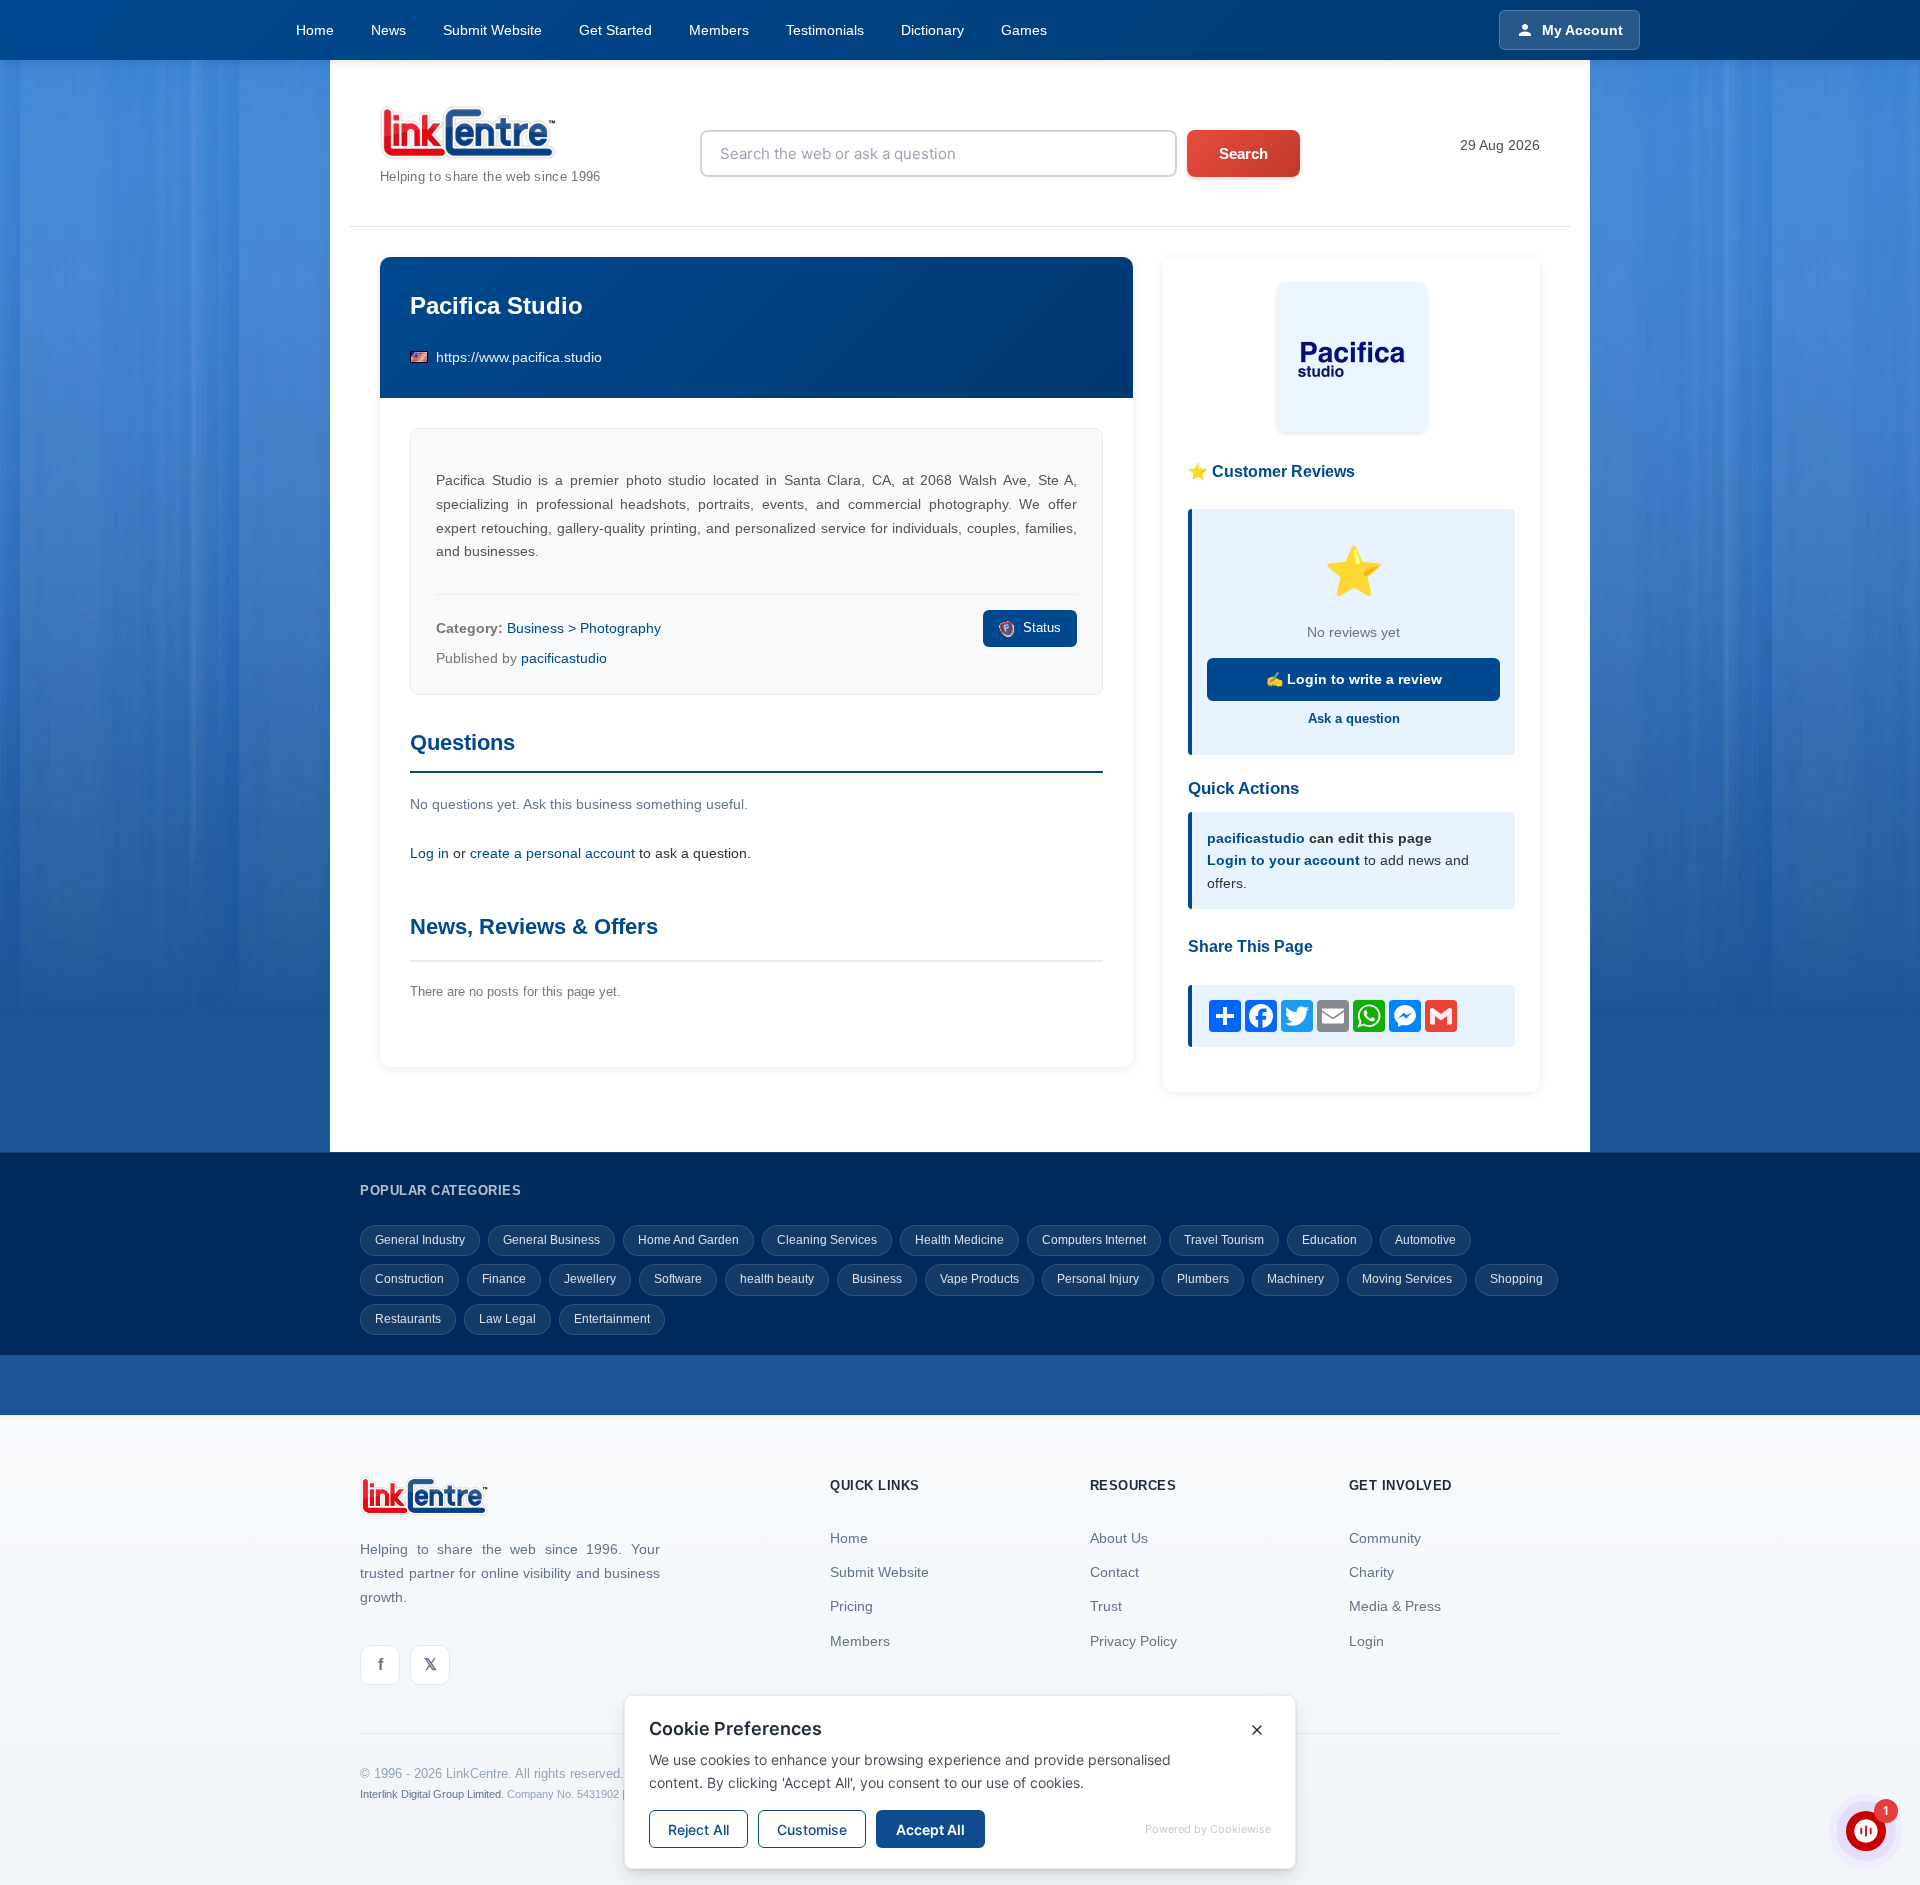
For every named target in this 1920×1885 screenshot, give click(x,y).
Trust (1106, 1606)
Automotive (1425, 1240)
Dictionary (932, 30)
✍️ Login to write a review (1354, 679)
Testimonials (825, 30)
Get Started (615, 30)
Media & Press (1395, 1606)
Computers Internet (1094, 1240)
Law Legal (507, 1319)
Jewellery (590, 1279)
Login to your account (1283, 860)
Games (1024, 30)
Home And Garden (688, 1240)
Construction (409, 1279)
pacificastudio (564, 658)
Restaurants (408, 1319)
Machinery (1295, 1279)
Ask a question (1354, 718)
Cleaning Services (827, 1240)
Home (315, 30)
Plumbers (1203, 1279)
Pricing (851, 1606)
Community (1385, 1538)
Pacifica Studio (496, 305)
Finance (504, 1279)
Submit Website (492, 30)
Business (877, 1279)
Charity (1371, 1572)
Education (1329, 1240)
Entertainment (612, 1319)
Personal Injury (1098, 1279)
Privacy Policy (1133, 1641)
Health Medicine (959, 1240)
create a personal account (552, 853)
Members (719, 30)
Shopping (1516, 1279)
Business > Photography (584, 628)
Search (1243, 153)
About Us (1119, 1538)
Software (678, 1279)
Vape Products (979, 1279)
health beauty (777, 1279)
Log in (429, 853)
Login (1366, 1641)
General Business (551, 1240)
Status (1042, 627)
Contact (1114, 1572)
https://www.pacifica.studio (519, 357)
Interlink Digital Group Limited (430, 1794)
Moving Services (1407, 1279)
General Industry (420, 1240)
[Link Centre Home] (490, 132)
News (388, 30)
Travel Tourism (1224, 1240)
